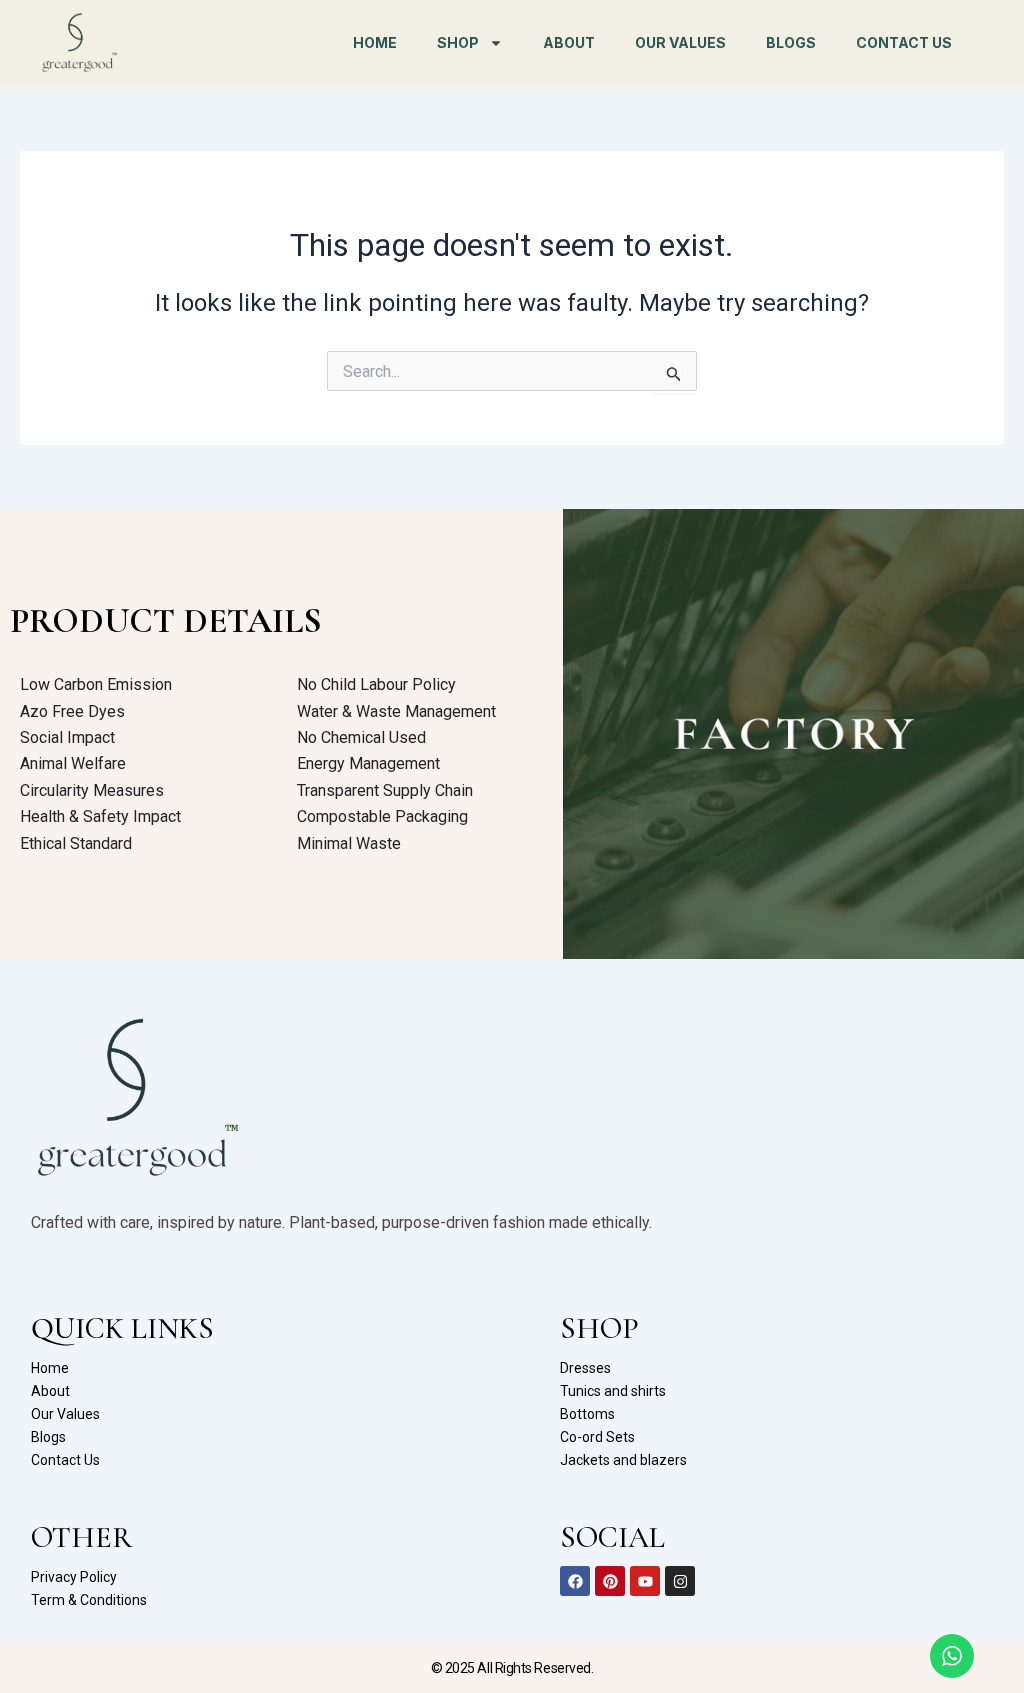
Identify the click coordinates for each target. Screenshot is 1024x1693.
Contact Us (904, 42)
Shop (458, 42)
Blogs (791, 42)
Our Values (680, 42)
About (569, 42)
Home (375, 42)
